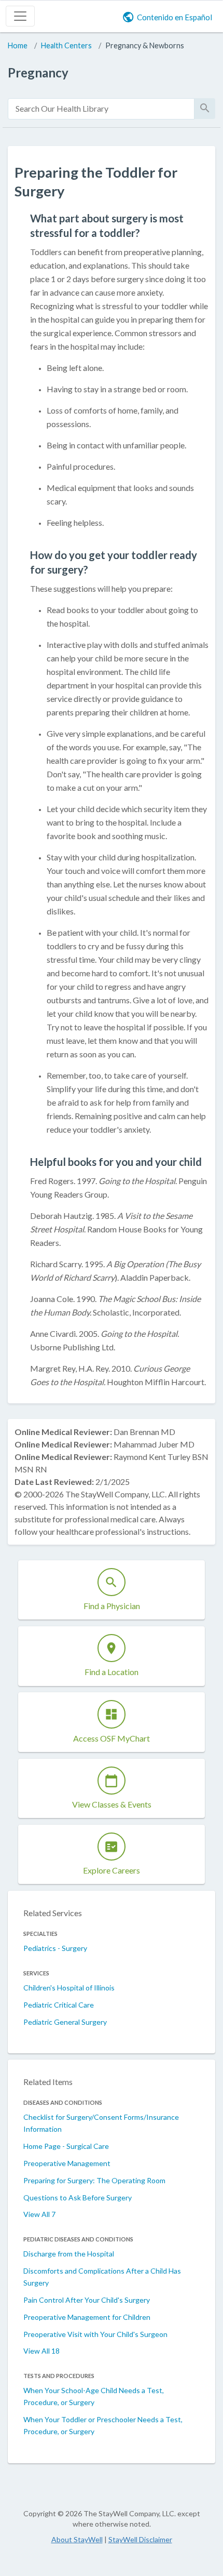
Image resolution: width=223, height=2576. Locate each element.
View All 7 (39, 2214)
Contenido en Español (175, 17)
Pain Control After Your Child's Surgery (87, 2300)
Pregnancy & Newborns (145, 45)
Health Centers (66, 45)
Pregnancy (38, 72)
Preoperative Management (67, 2163)
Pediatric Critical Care (59, 2005)
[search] (101, 109)
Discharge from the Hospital (69, 2254)
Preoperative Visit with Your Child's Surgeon (95, 2334)
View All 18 (41, 2351)
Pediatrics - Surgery (55, 1948)
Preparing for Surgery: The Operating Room (94, 2180)
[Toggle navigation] (20, 16)
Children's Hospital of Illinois (69, 1988)
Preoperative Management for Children (87, 2317)
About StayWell (77, 2539)
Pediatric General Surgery (65, 2022)
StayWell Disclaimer (140, 2539)
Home (18, 45)
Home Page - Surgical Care (66, 2146)
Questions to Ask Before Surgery (78, 2197)
